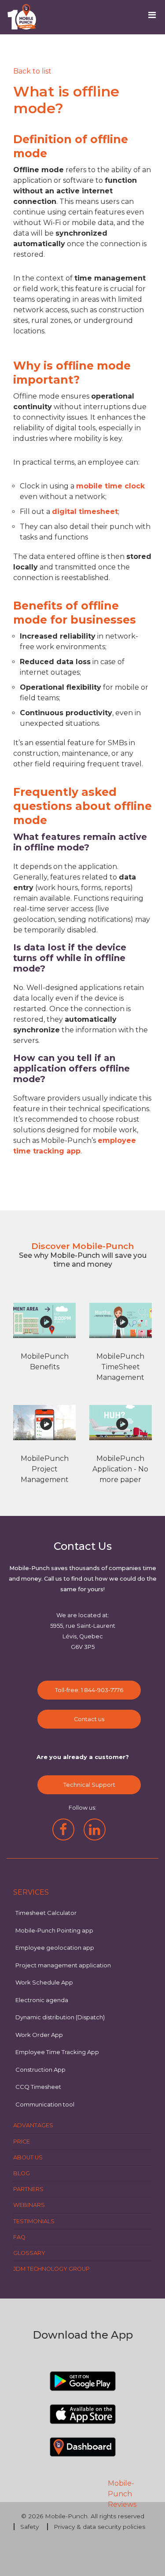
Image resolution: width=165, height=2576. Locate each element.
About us (28, 2157)
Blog (22, 2173)
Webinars (29, 2205)
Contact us (89, 1719)
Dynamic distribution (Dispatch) (60, 2017)
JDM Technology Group (51, 2269)
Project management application (63, 1965)
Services (31, 1892)
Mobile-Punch (66, 2516)
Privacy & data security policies (99, 2527)
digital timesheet (85, 512)
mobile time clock (110, 486)
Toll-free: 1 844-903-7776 (89, 1690)
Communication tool (45, 2104)
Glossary (29, 2253)
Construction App (40, 2070)
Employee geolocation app (55, 1948)
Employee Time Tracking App (57, 2052)
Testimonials (34, 2221)
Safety (29, 2527)
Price (22, 2142)
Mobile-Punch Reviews (122, 2494)
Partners (28, 2189)
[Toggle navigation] (155, 17)
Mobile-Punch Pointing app (54, 1930)
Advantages (33, 2125)
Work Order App (39, 2035)
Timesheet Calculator (46, 1913)
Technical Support (89, 1785)
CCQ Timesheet (38, 2087)
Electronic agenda (42, 2000)
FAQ (19, 2237)
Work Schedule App (44, 1982)
